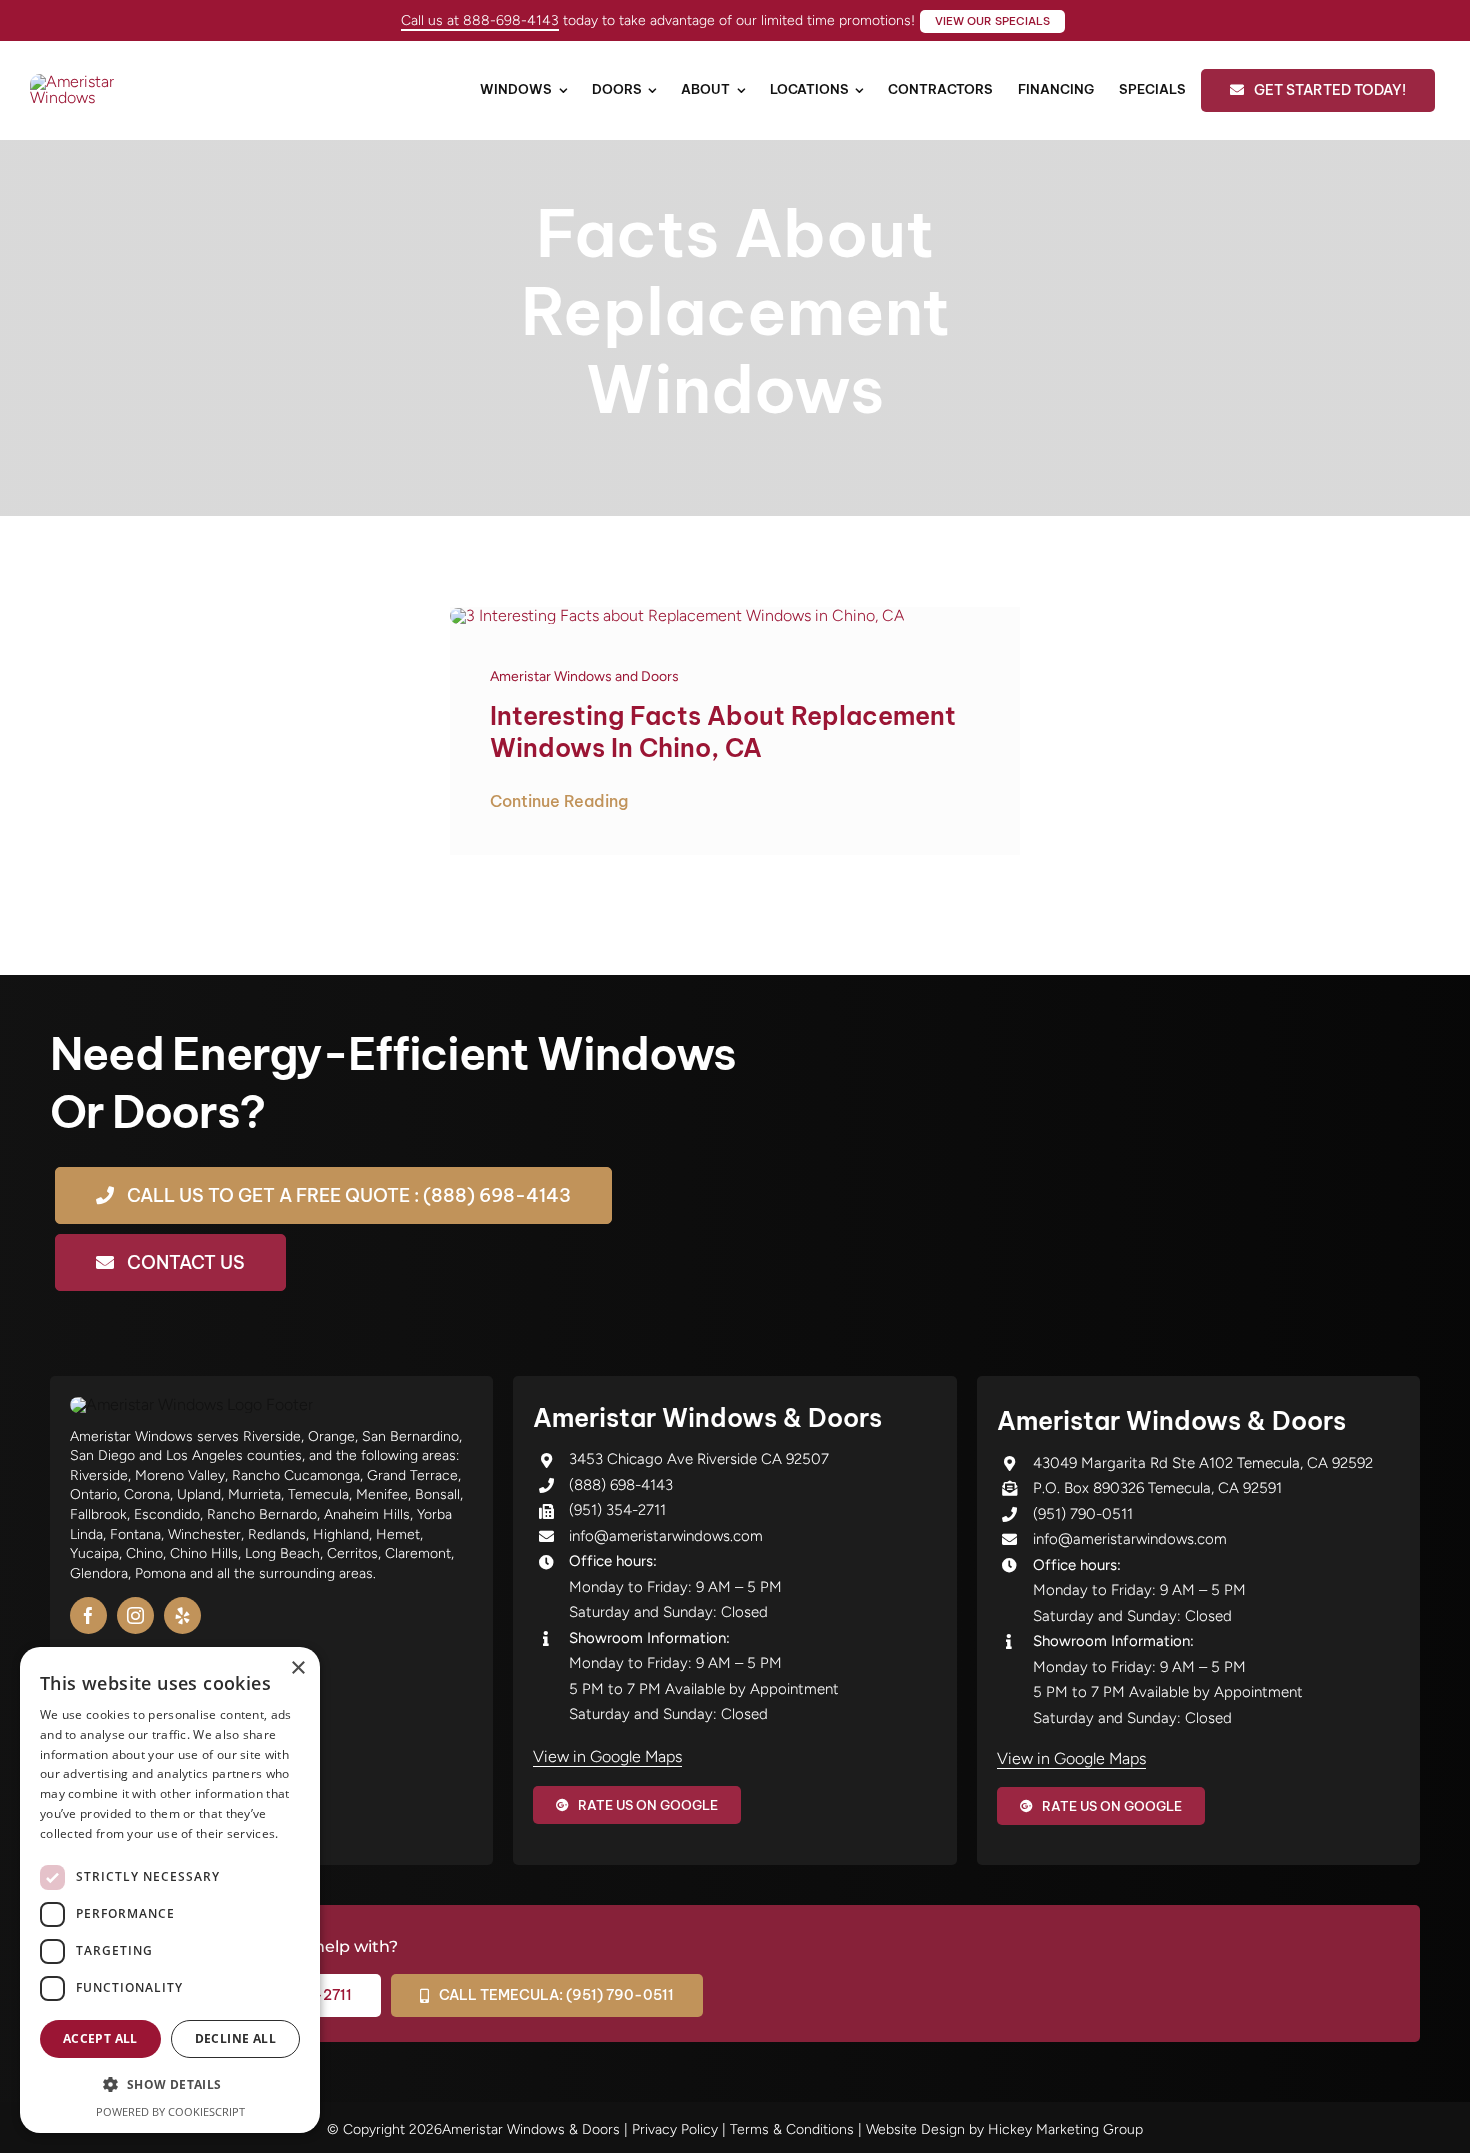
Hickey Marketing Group (1065, 2129)
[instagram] (135, 1615)
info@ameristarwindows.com (666, 1536)
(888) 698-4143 (621, 1485)
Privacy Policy (675, 2129)
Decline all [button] (235, 2038)
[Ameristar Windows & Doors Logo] (100, 81)
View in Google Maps (607, 1756)
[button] (170, 2085)
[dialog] (170, 1890)
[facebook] (88, 1615)
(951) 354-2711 (617, 1510)
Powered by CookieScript (170, 2111)
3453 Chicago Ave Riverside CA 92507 (699, 1459)
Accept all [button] (100, 2038)
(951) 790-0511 (1083, 1514)
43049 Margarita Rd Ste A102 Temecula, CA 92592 (1203, 1463)
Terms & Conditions (792, 2129)
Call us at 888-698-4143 (480, 20)
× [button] (297, 1668)
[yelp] (182, 1615)
